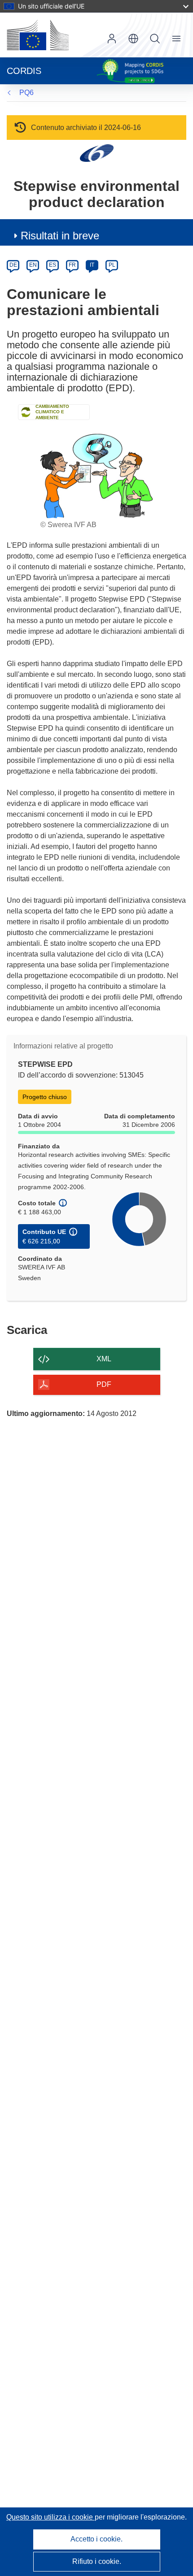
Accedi (112, 39)
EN (33, 265)
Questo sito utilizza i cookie (50, 2517)
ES (53, 265)
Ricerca (155, 39)
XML (104, 1359)
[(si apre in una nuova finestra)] (38, 35)
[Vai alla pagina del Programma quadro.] (97, 153)
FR (72, 265)
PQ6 (26, 93)
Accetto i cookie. (96, 2539)
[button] (133, 39)
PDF (104, 1384)
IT (92, 265)
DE (13, 265)
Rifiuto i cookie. (97, 2561)
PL (112, 265)
